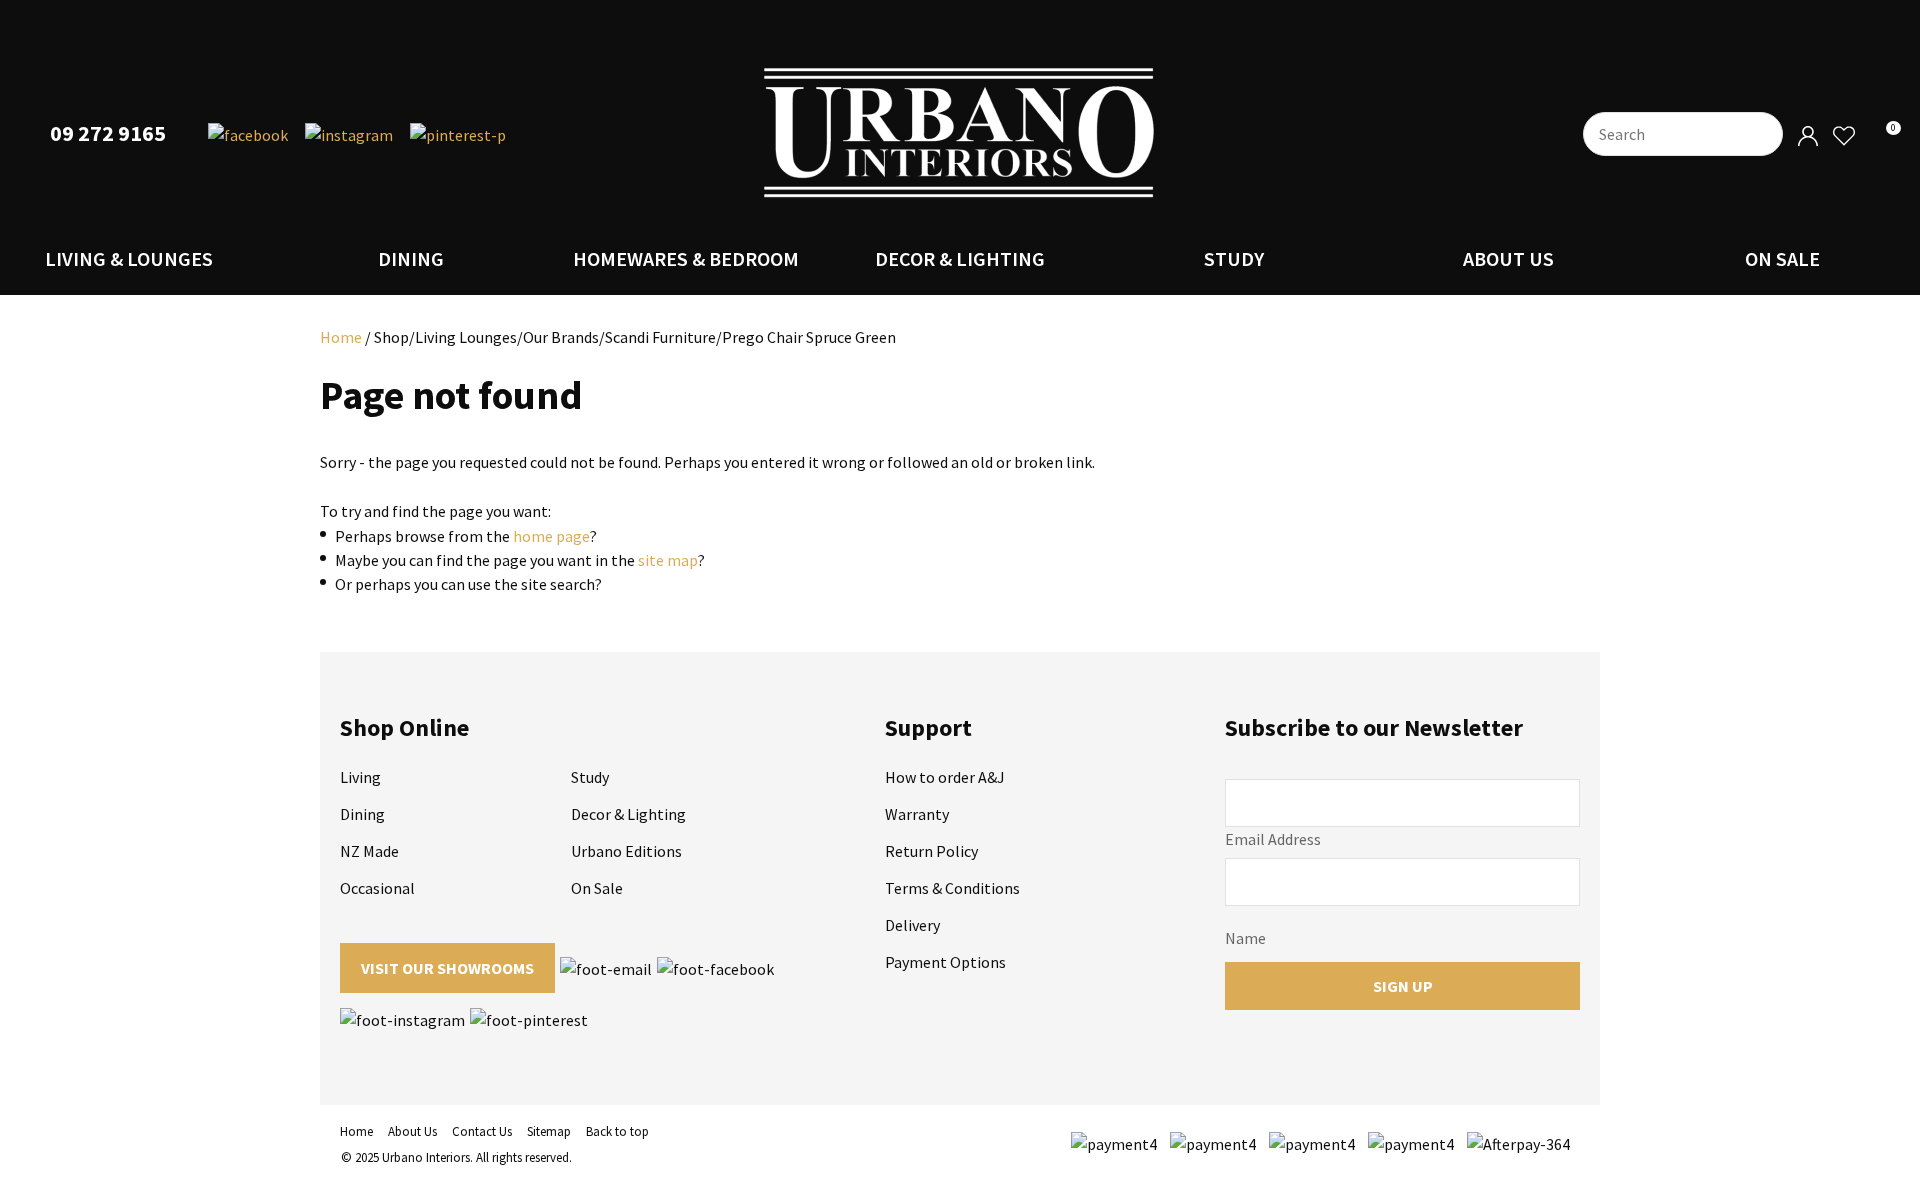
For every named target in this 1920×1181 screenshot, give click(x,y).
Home (341, 337)
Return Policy (931, 851)
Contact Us (482, 1131)
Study (1234, 258)
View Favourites (1843, 136)
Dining (411, 258)
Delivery (912, 925)
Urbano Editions (626, 851)
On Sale (1782, 258)
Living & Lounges (129, 258)
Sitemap (549, 1131)
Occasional (377, 888)
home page (551, 536)
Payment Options (945, 962)
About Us (1508, 258)
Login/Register (1808, 136)
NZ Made (369, 851)
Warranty (917, 814)
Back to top (617, 1131)
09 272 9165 (108, 133)
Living (360, 777)
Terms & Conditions (952, 888)
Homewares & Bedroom (686, 258)
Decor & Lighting (960, 258)
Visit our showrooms (447, 968)
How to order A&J (945, 777)
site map (668, 560)
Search (1759, 134)
